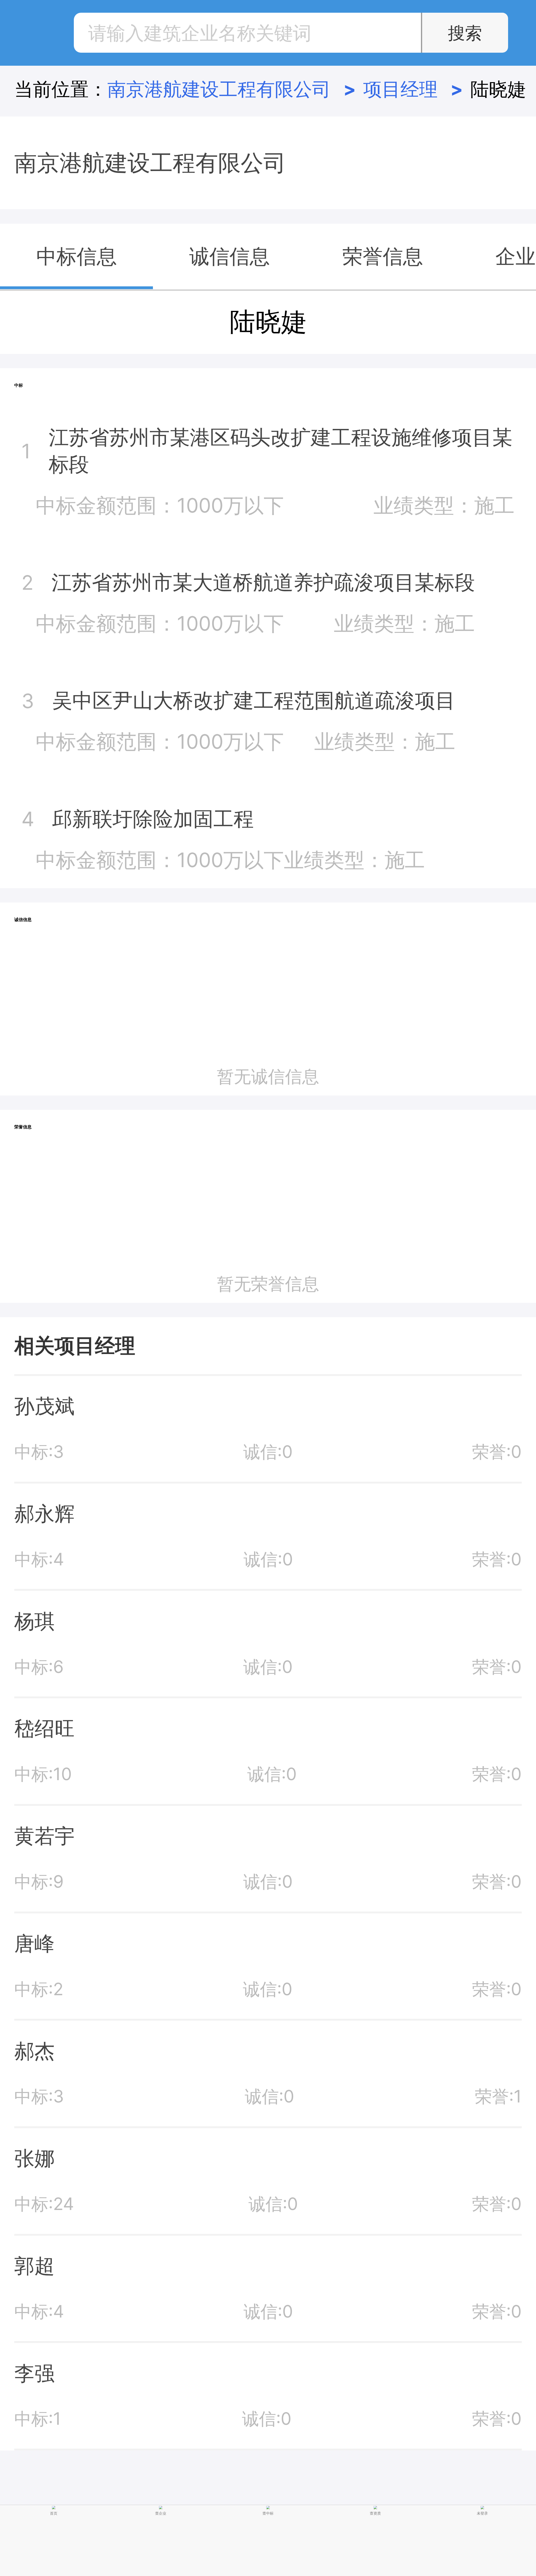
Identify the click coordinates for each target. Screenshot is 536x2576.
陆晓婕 (498, 89)
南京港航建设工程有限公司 (232, 89)
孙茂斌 (45, 1406)
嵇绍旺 (45, 1728)
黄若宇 (45, 1836)
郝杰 (34, 2051)
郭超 (34, 2266)
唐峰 (34, 1943)
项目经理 (413, 89)
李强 (34, 2373)
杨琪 (34, 1621)
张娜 (34, 2158)
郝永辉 (45, 1514)
